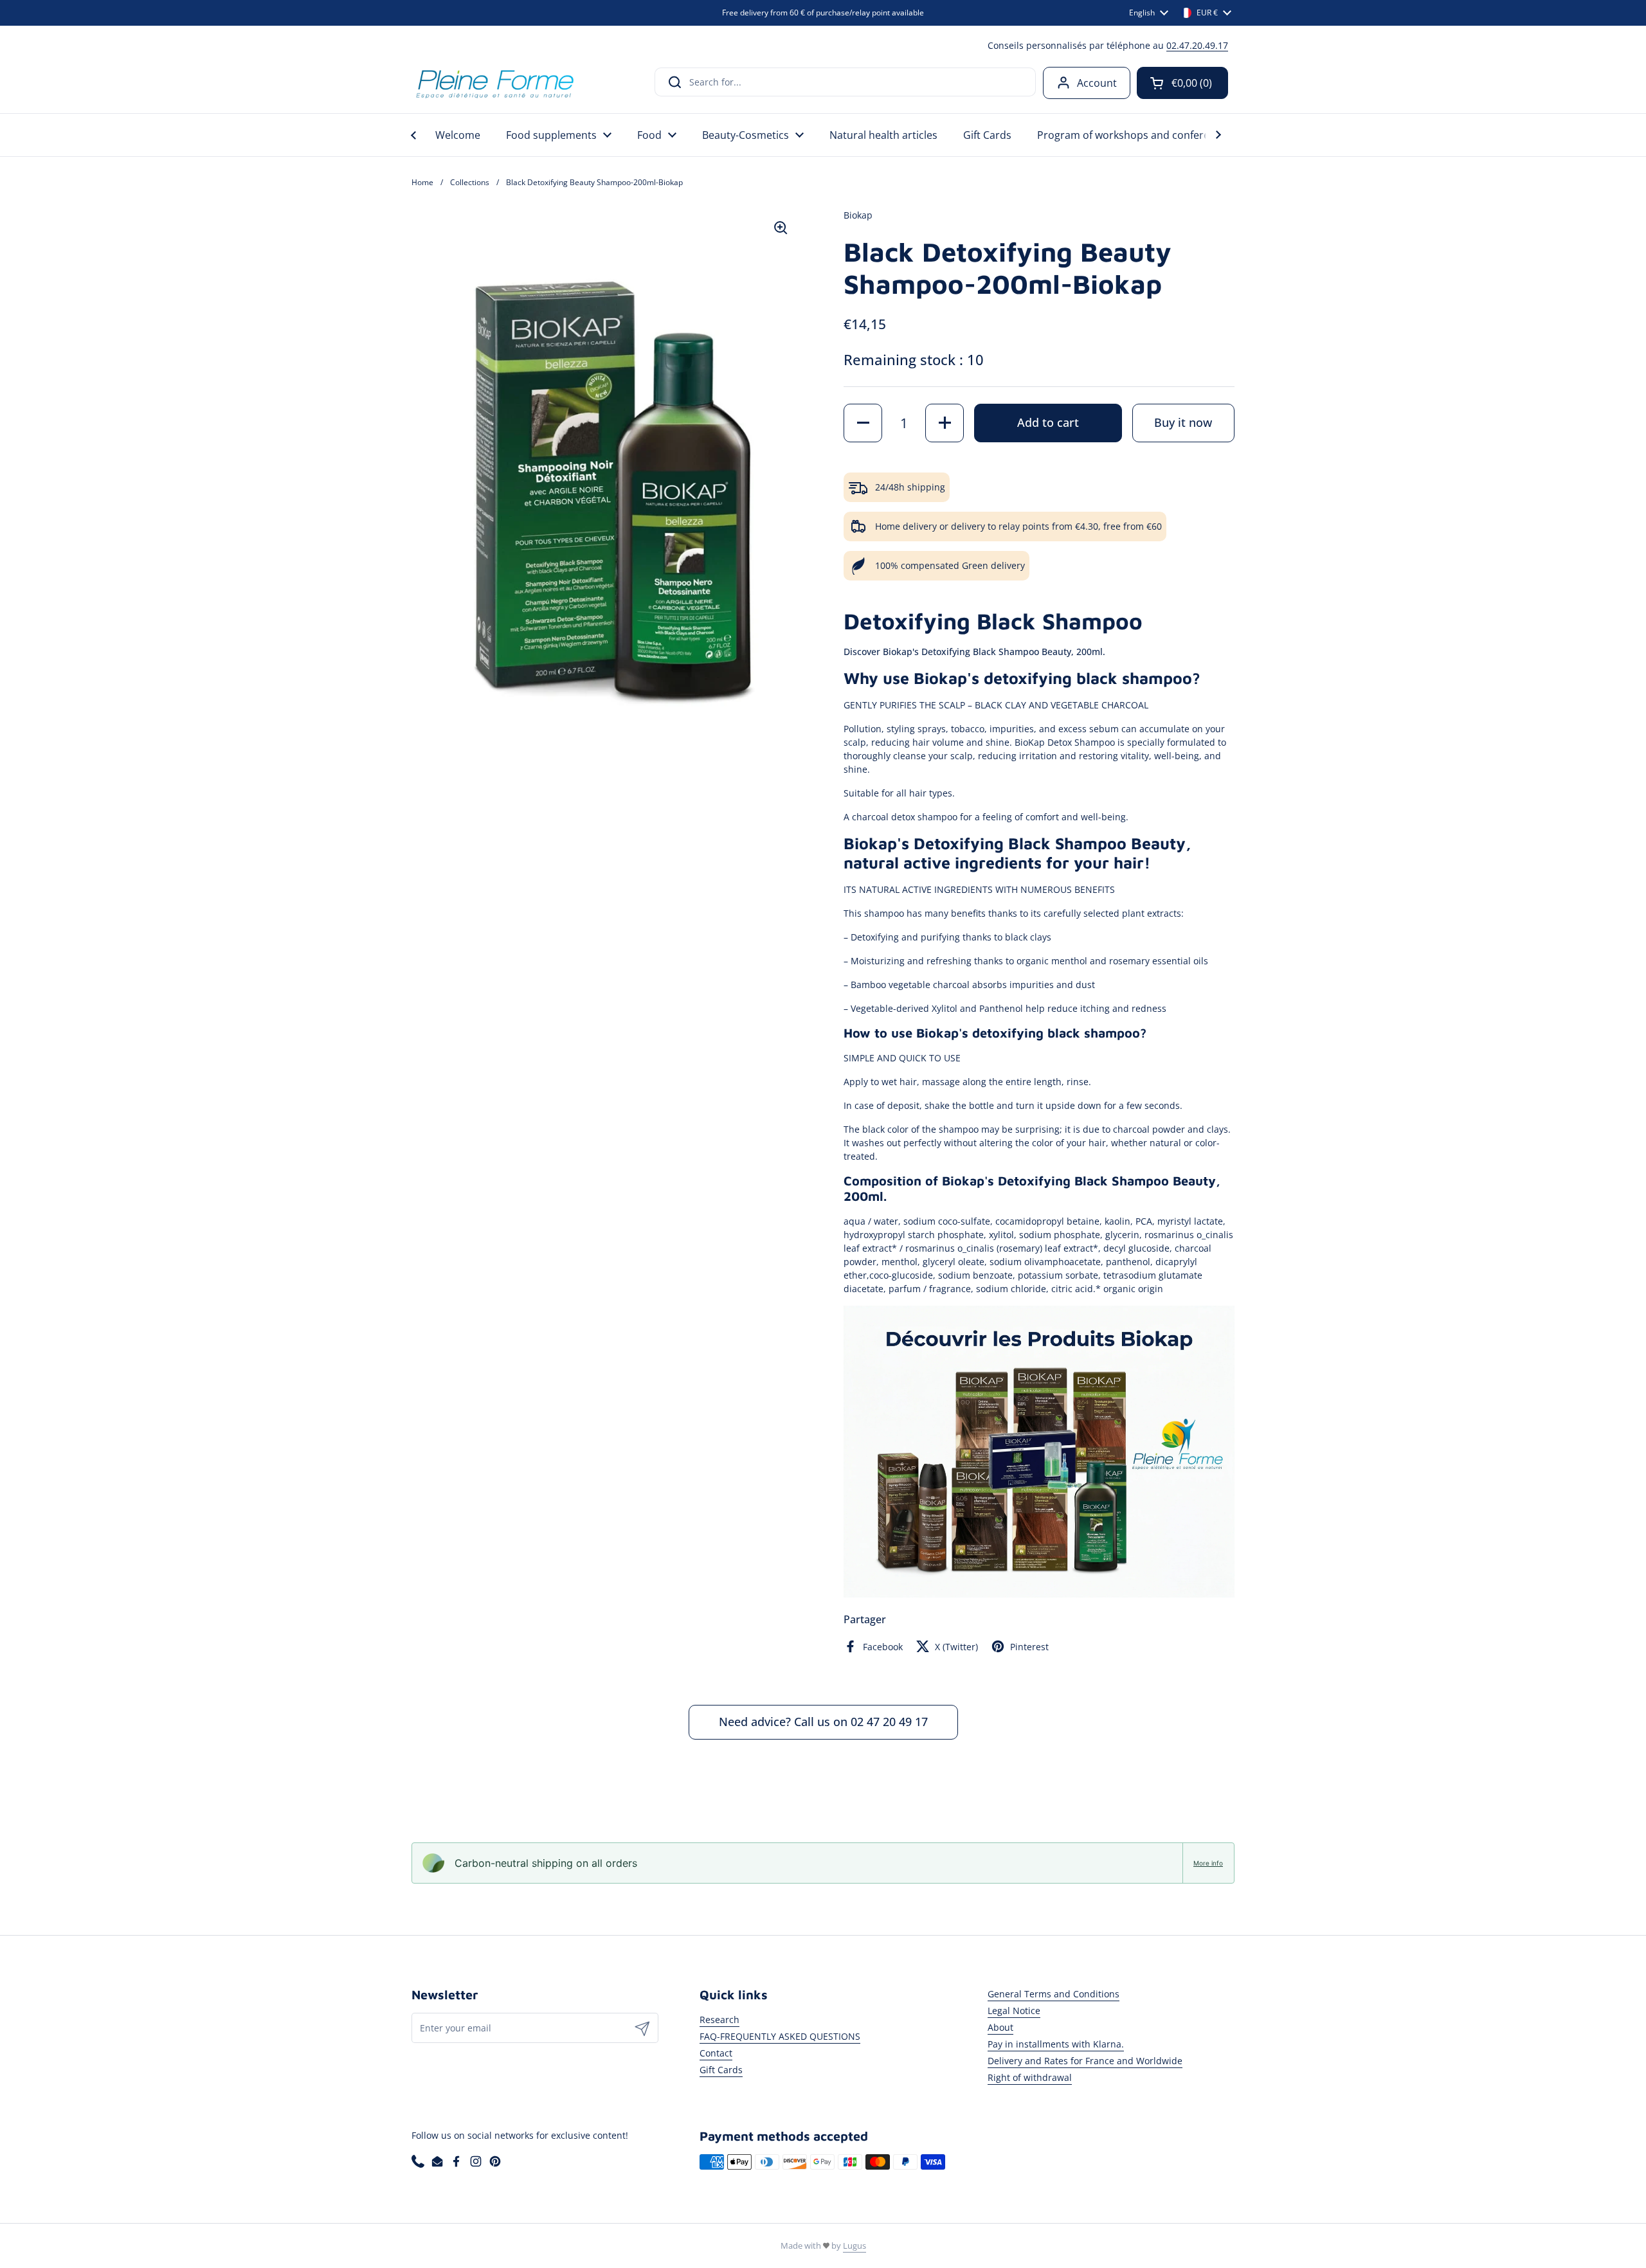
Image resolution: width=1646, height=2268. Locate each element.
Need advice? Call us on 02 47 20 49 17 (823, 1722)
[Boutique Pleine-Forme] (494, 83)
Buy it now (1183, 422)
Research (719, 2020)
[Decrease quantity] (863, 423)
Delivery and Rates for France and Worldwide (1085, 2061)
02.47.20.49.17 (1197, 45)
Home (422, 182)
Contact (716, 2053)
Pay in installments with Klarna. (1056, 2044)
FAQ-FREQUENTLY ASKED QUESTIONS (780, 2036)
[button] (1182, 83)
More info (1208, 1863)
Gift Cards (721, 2070)
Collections (470, 182)
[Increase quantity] (945, 423)
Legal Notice (1014, 2011)
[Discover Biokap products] (1039, 1594)
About (1000, 2027)
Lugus (855, 2245)
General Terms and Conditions (1054, 1994)
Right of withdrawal (1030, 2077)
